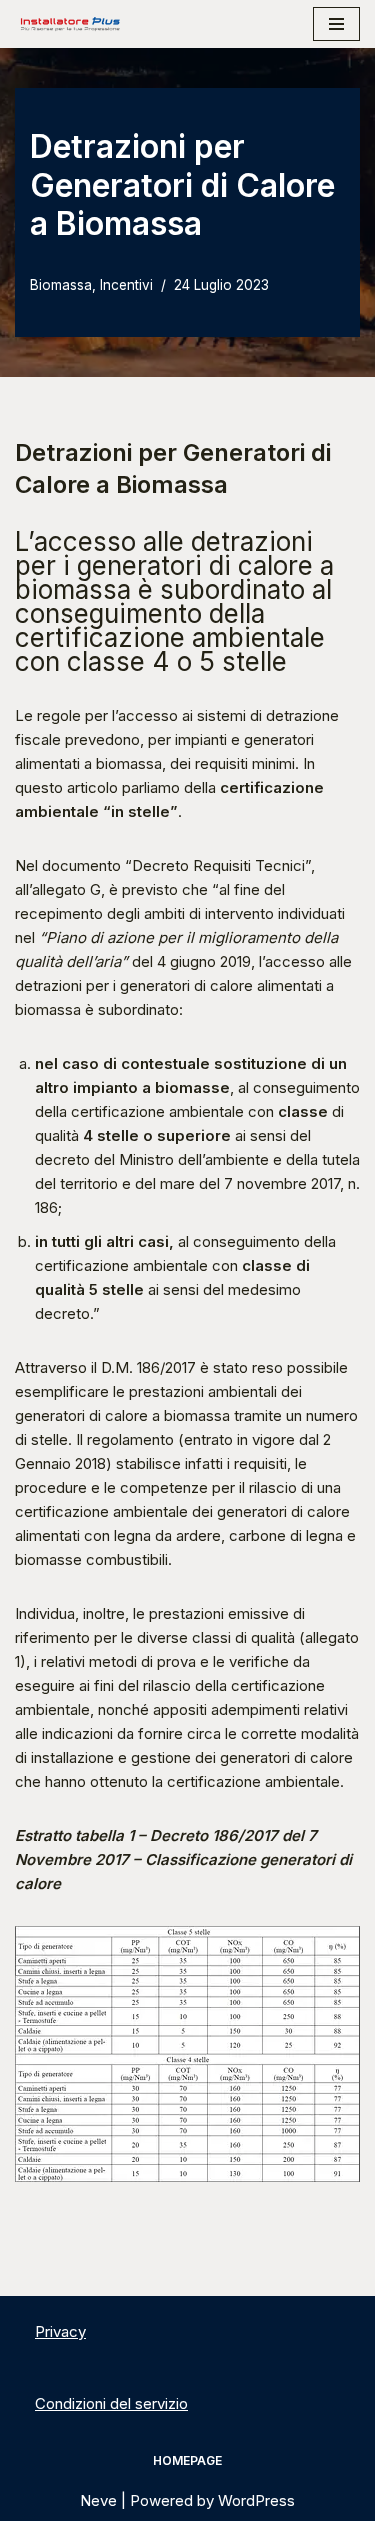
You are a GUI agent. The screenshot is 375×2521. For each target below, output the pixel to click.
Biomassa (61, 285)
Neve (98, 2500)
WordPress (256, 2500)
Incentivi (126, 285)
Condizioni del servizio (111, 2403)
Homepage (187, 2460)
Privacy (60, 2331)
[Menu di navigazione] (336, 24)
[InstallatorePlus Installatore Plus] (70, 24)
